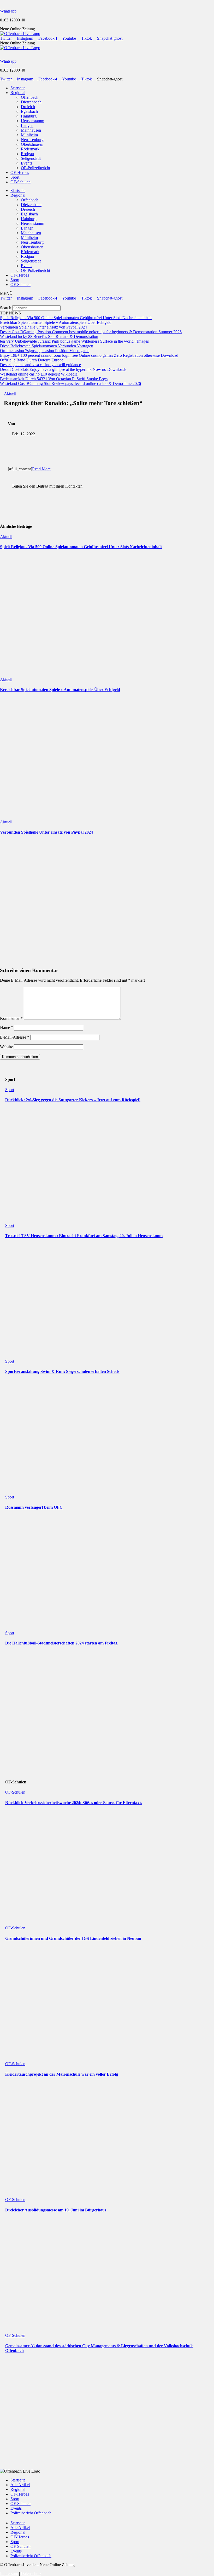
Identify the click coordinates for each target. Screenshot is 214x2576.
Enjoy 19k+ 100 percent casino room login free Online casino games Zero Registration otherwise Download (89, 355)
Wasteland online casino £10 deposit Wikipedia (39, 374)
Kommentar (11, 1018)
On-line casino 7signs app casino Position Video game (45, 351)
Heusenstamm (32, 121)
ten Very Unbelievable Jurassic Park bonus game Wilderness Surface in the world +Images (74, 341)
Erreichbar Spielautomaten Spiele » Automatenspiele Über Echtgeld (56, 322)
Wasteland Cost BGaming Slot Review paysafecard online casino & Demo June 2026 (70, 384)
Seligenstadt (31, 158)
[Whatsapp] (2, 2)
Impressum (9, 2574)
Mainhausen (31, 130)
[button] (107, 303)
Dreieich (28, 107)
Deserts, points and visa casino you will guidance (40, 365)
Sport (15, 177)
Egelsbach (29, 111)
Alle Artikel (20, 2485)
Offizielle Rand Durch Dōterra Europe (32, 360)
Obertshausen (32, 144)
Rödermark (30, 149)
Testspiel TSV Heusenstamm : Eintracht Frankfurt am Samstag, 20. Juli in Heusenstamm (84, 1236)
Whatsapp (8, 11)
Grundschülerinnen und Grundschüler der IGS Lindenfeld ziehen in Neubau (73, 1938)
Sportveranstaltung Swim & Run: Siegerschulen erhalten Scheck (62, 1371)
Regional (18, 93)
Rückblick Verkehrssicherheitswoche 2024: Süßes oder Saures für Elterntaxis (74, 1803)
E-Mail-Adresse (15, 1037)
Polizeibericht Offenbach (31, 2513)
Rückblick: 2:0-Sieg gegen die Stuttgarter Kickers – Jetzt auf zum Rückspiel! (73, 1100)
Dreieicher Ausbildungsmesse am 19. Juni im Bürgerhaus (56, 2210)
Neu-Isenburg (32, 140)
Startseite (18, 88)
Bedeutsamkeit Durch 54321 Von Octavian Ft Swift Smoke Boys (54, 379)
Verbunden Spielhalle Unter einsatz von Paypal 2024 (43, 327)
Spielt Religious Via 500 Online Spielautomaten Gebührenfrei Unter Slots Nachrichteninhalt (76, 318)
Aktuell (10, 393)
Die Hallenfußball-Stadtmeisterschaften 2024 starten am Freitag (61, 1643)
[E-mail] (3, 481)
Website (7, 1047)
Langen (27, 125)
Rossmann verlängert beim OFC (34, 1507)
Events (26, 163)
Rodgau (27, 154)
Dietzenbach (31, 102)
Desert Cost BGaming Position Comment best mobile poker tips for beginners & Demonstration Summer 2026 (91, 332)
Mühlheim (29, 135)
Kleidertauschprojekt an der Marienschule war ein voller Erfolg (62, 2074)
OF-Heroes (20, 172)
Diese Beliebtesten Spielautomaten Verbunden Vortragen (47, 346)
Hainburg (29, 116)
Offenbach (30, 97)
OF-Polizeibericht (35, 168)
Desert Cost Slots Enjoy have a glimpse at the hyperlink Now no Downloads (63, 369)
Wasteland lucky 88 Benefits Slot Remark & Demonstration (49, 336)
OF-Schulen (20, 182)
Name (7, 1028)
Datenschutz (31, 2574)
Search (6, 308)
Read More (41, 469)
